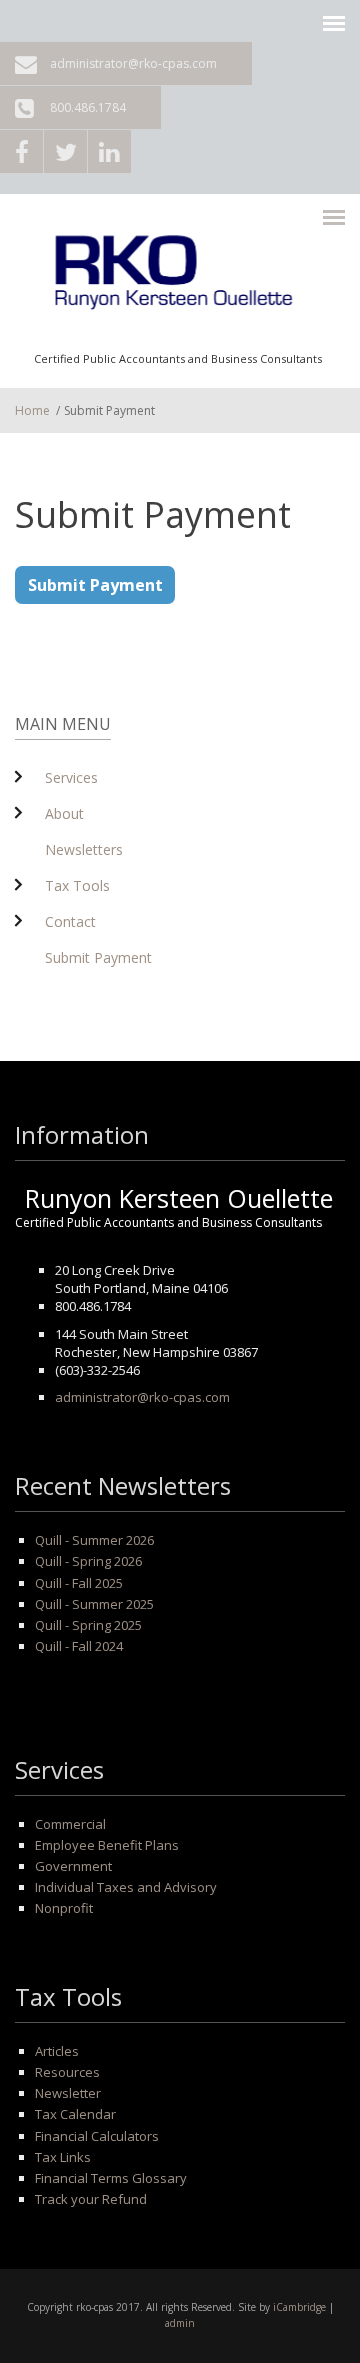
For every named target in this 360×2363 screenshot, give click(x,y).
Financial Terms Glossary (111, 2178)
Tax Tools (77, 885)
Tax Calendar (75, 2114)
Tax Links (63, 2157)
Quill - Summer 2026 (94, 1540)
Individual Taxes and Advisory (126, 1887)
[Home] (178, 279)
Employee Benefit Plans (107, 1845)
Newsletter (68, 2093)
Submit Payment (95, 585)
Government (73, 1866)
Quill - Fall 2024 (79, 1646)
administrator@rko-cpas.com (133, 63)
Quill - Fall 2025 (79, 1583)
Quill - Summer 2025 (94, 1604)
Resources (67, 2072)
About (64, 813)
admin (180, 2323)
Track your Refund (91, 2199)
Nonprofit (64, 1908)
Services (71, 777)
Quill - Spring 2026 (88, 1561)
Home (32, 410)
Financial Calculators (97, 2136)
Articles (57, 2051)
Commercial (70, 1824)
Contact (70, 921)
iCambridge (299, 2307)
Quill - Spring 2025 (88, 1625)
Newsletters (84, 849)
